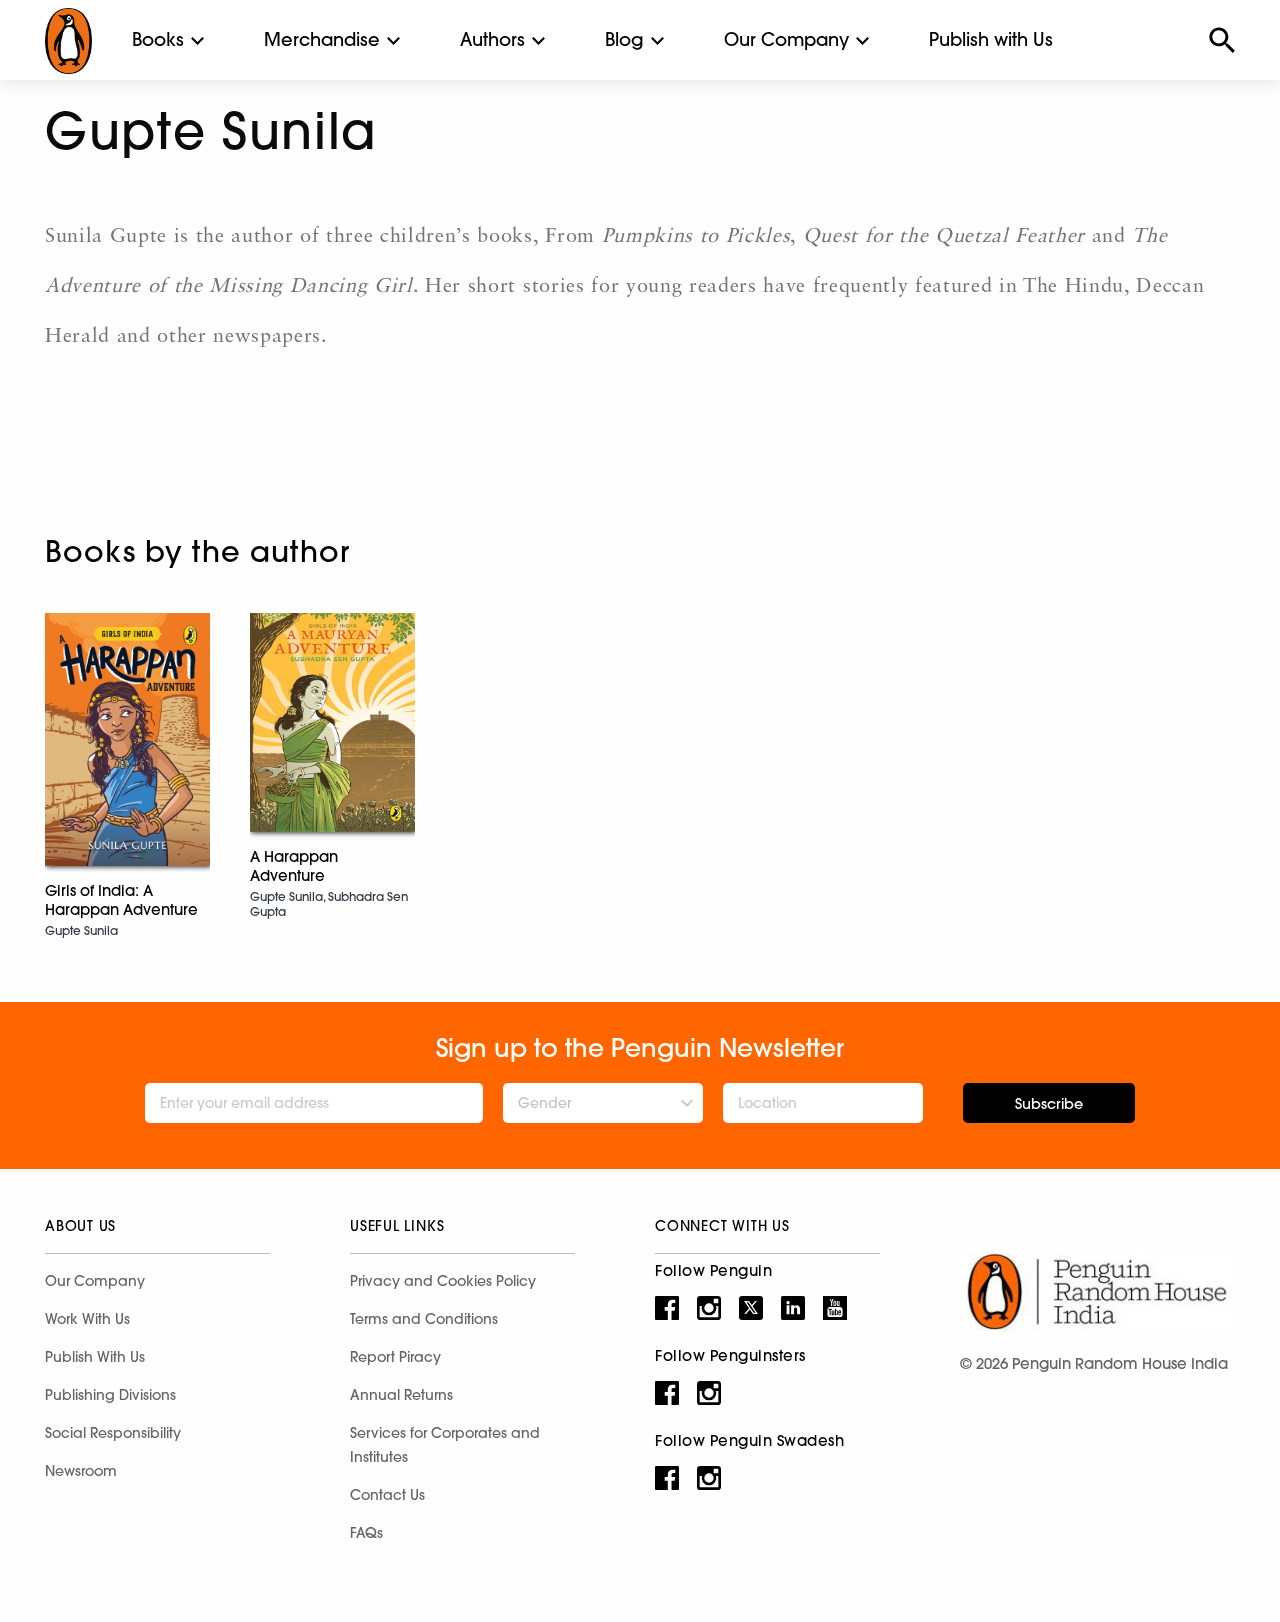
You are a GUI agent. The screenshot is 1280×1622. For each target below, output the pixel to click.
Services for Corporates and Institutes (445, 1445)
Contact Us (387, 1495)
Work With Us (87, 1319)
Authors (492, 39)
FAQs (366, 1533)
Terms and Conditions (424, 1319)
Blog (624, 39)
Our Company (786, 39)
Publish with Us (991, 39)
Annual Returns (401, 1395)
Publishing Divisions (110, 1395)
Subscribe (1049, 1104)
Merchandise (322, 39)
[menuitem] (158, 40)
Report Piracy (395, 1357)
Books (158, 39)
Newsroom (81, 1471)
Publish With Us (95, 1357)
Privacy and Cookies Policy (443, 1281)
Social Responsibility (113, 1433)
